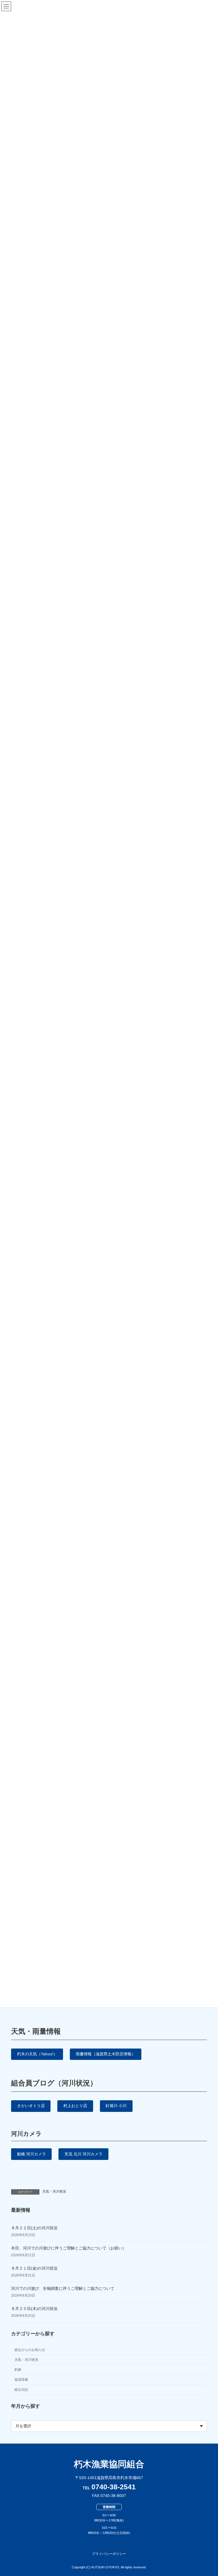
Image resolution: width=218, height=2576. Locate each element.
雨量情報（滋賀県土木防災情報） (106, 2054)
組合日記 (21, 2390)
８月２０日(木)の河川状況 (34, 2308)
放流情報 (21, 2380)
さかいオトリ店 (31, 2106)
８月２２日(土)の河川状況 (34, 2228)
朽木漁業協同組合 (109, 2464)
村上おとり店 (75, 2106)
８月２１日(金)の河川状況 (34, 2268)
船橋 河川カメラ (32, 2154)
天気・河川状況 (54, 2191)
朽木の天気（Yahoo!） (37, 2054)
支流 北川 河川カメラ (83, 2154)
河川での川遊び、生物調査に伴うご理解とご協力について (63, 2288)
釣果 (18, 2370)
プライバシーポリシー (109, 2554)
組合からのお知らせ (30, 2349)
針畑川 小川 (116, 2106)
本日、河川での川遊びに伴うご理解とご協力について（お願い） (69, 2248)
